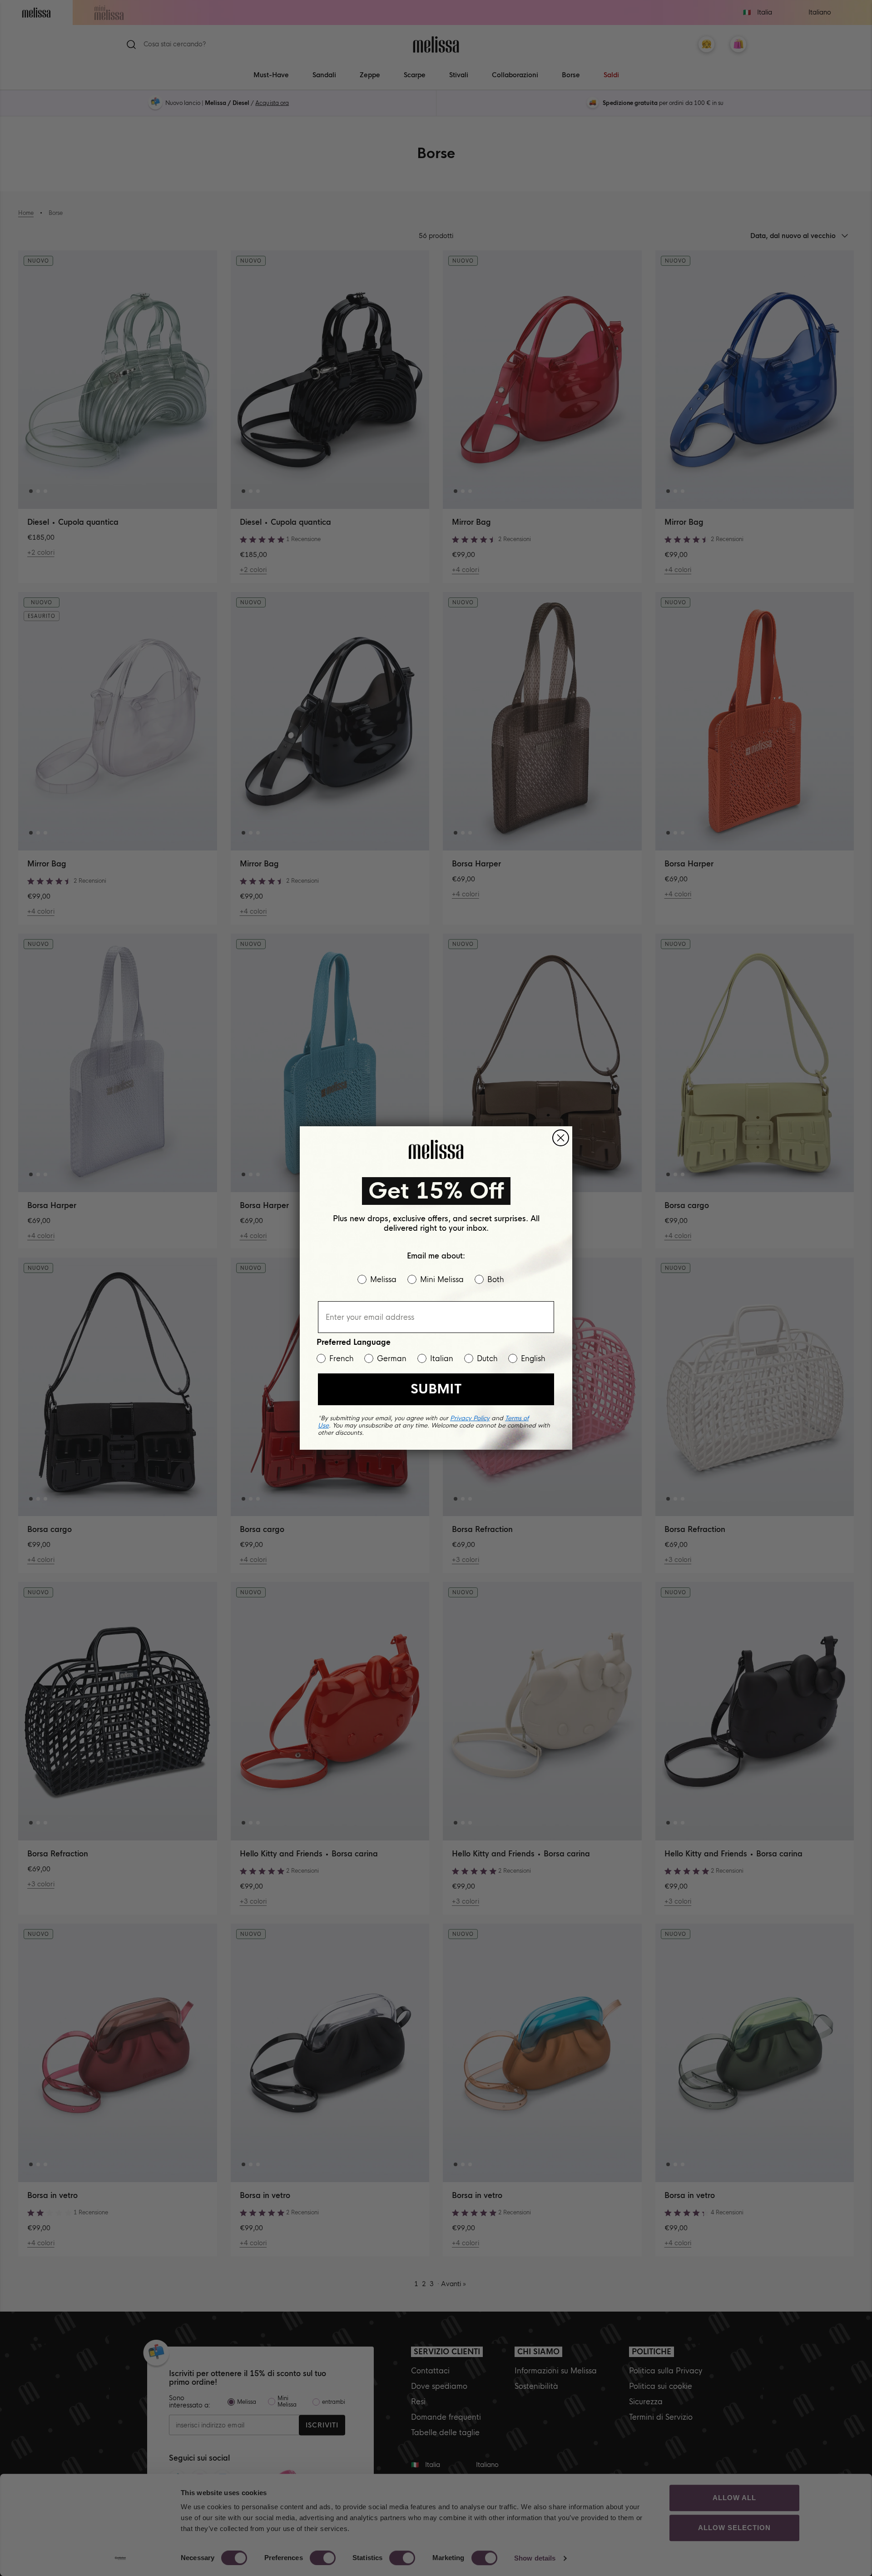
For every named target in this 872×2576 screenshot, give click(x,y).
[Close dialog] (561, 1138)
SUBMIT (436, 1389)
